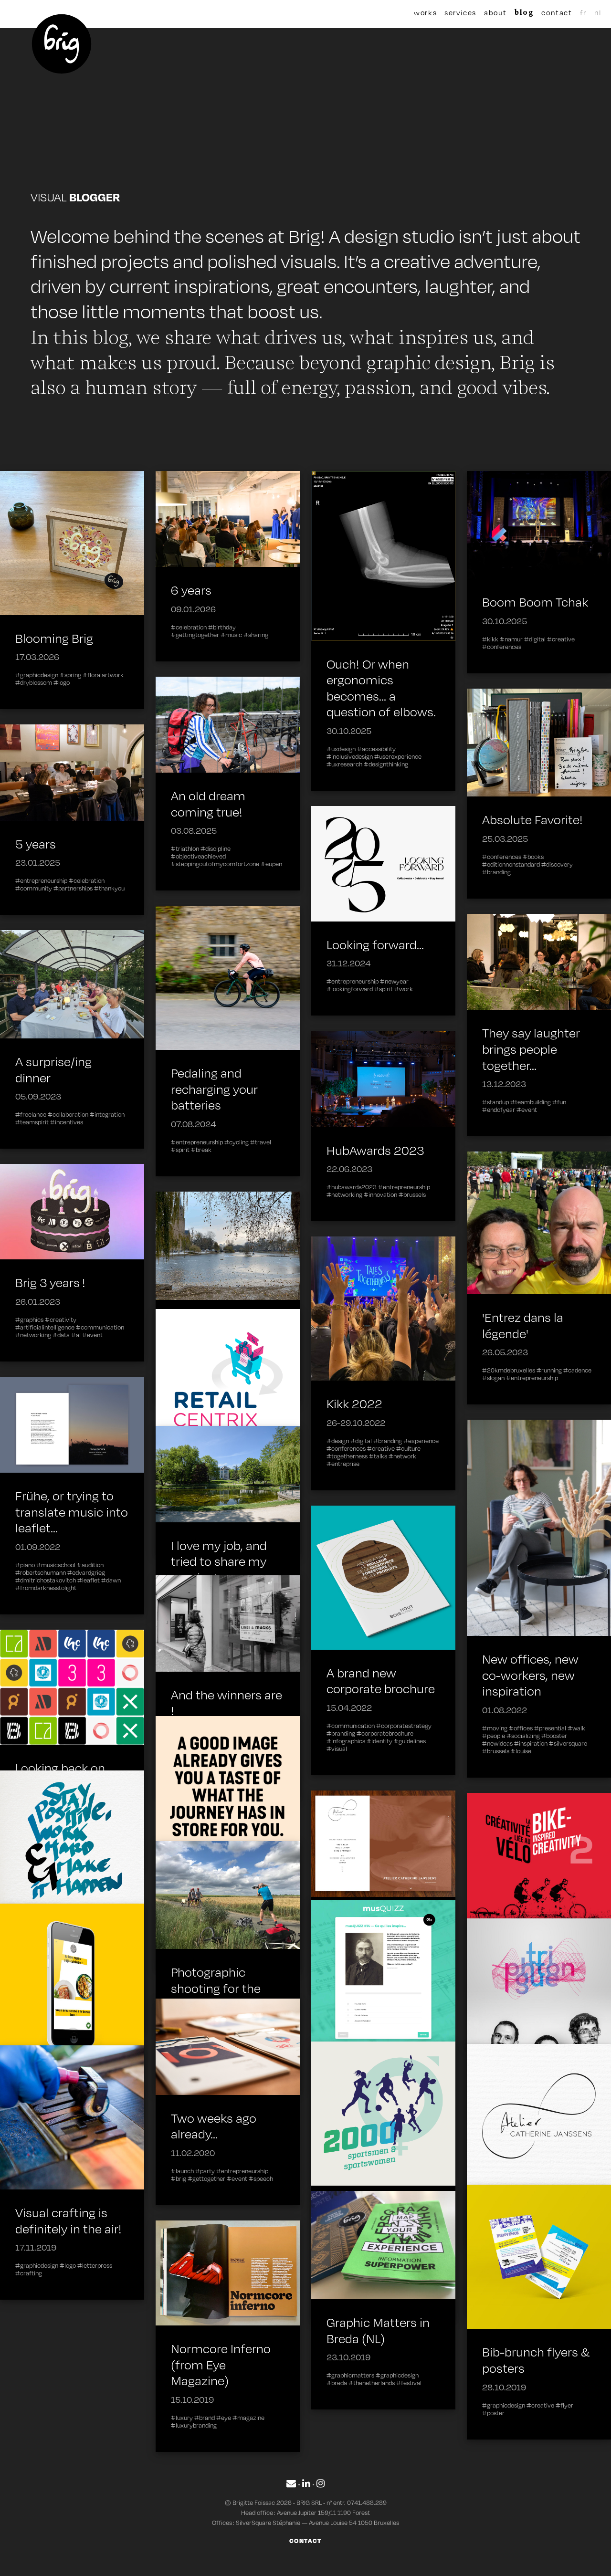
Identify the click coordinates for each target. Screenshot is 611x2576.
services (460, 12)
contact (557, 12)
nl (598, 12)
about (495, 12)
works (425, 12)
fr (583, 12)
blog (524, 12)
